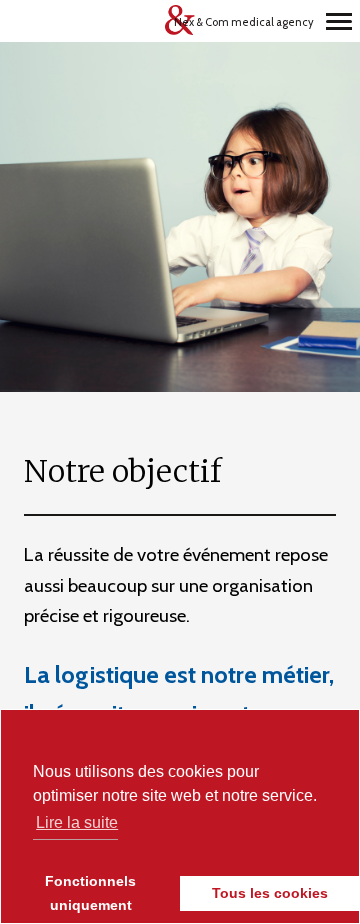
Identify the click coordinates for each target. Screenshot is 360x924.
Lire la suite (77, 822)
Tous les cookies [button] (270, 893)
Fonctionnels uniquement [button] (90, 893)
